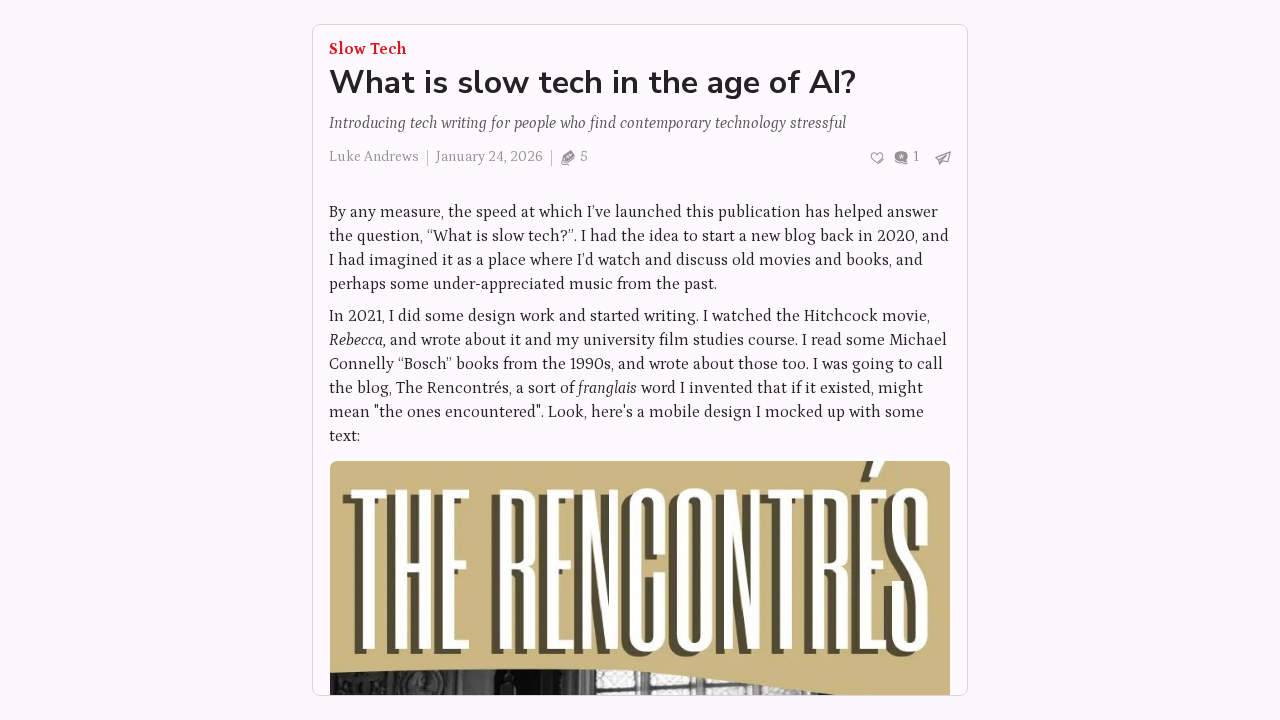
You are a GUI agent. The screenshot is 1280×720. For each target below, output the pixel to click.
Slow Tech (367, 49)
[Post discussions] (906, 157)
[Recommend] (877, 158)
